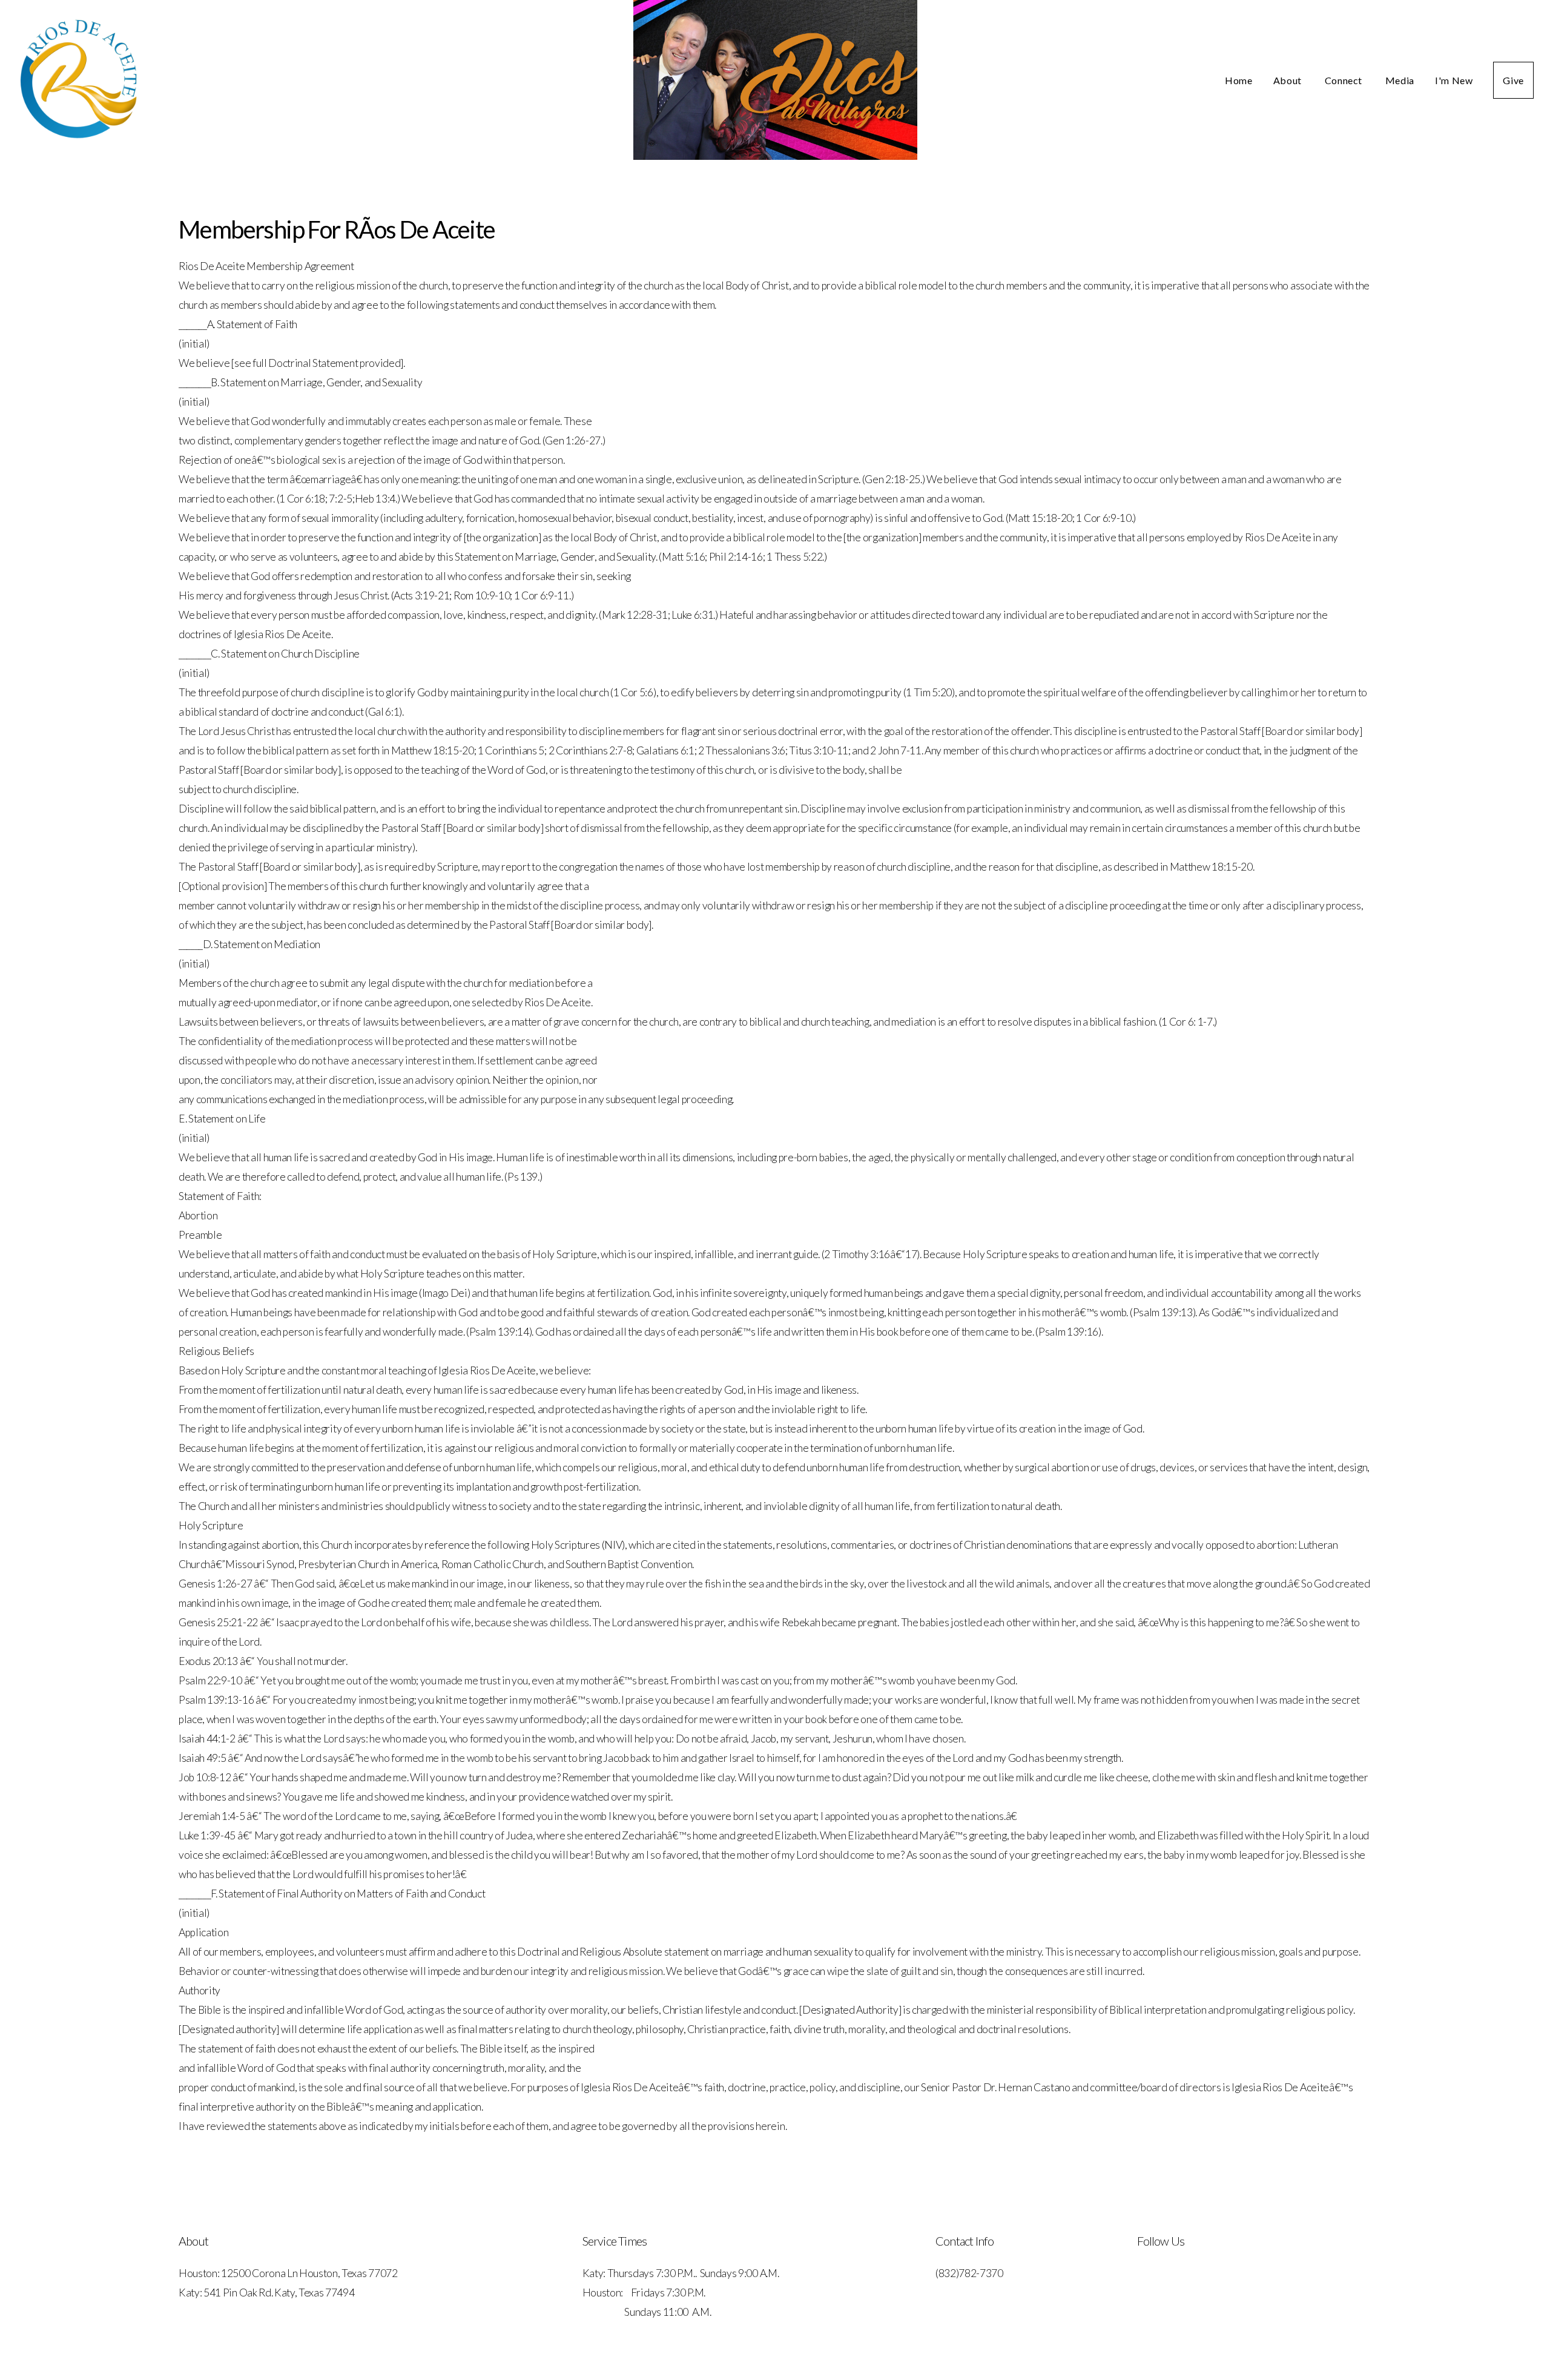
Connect (1345, 80)
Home (1239, 80)
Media (1400, 80)
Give (1513, 80)
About (1289, 80)
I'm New (1454, 80)
